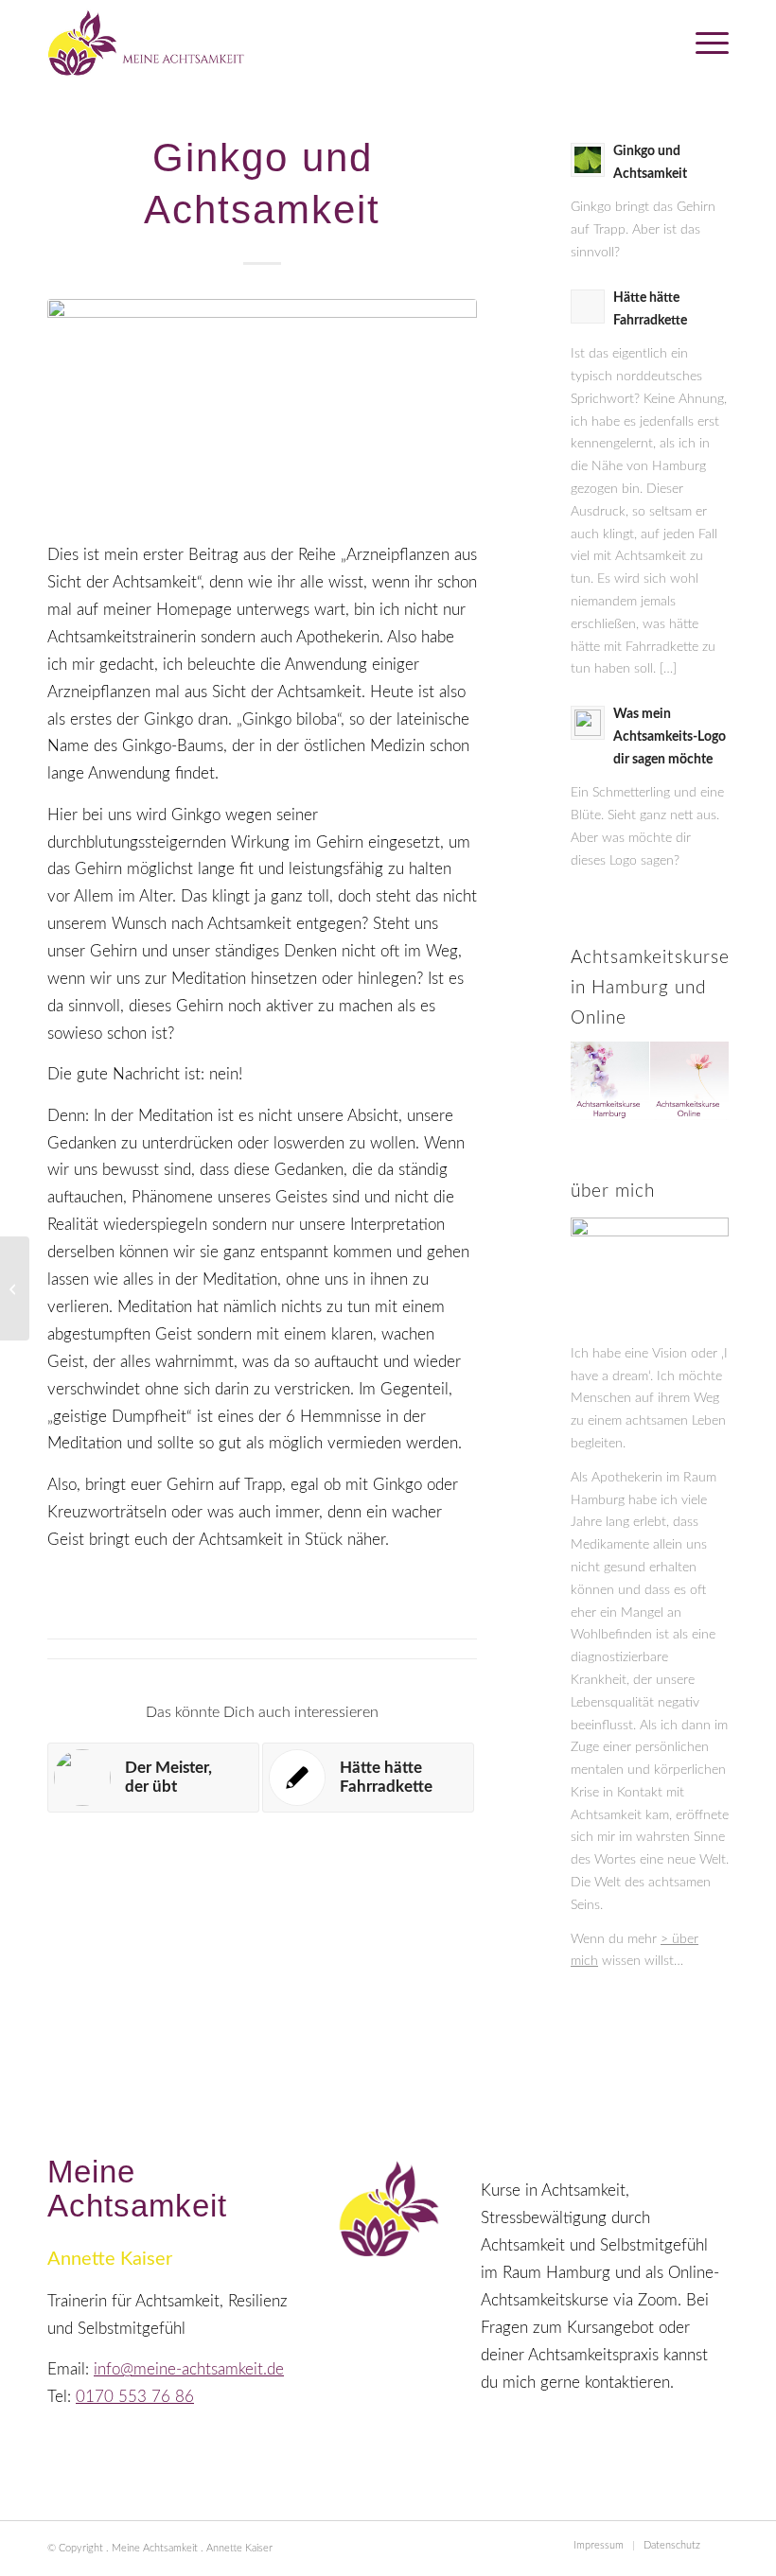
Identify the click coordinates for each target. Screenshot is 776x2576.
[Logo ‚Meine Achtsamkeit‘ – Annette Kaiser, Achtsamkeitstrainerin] (147, 43)
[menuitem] (703, 43)
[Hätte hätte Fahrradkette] (15, 1288)
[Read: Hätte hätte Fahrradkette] (588, 307)
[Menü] (703, 43)
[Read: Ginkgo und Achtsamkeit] (588, 160)
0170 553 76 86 (135, 2397)
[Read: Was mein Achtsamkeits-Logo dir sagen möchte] (588, 723)
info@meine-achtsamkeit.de (189, 2369)
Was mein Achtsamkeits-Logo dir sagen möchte (670, 737)
